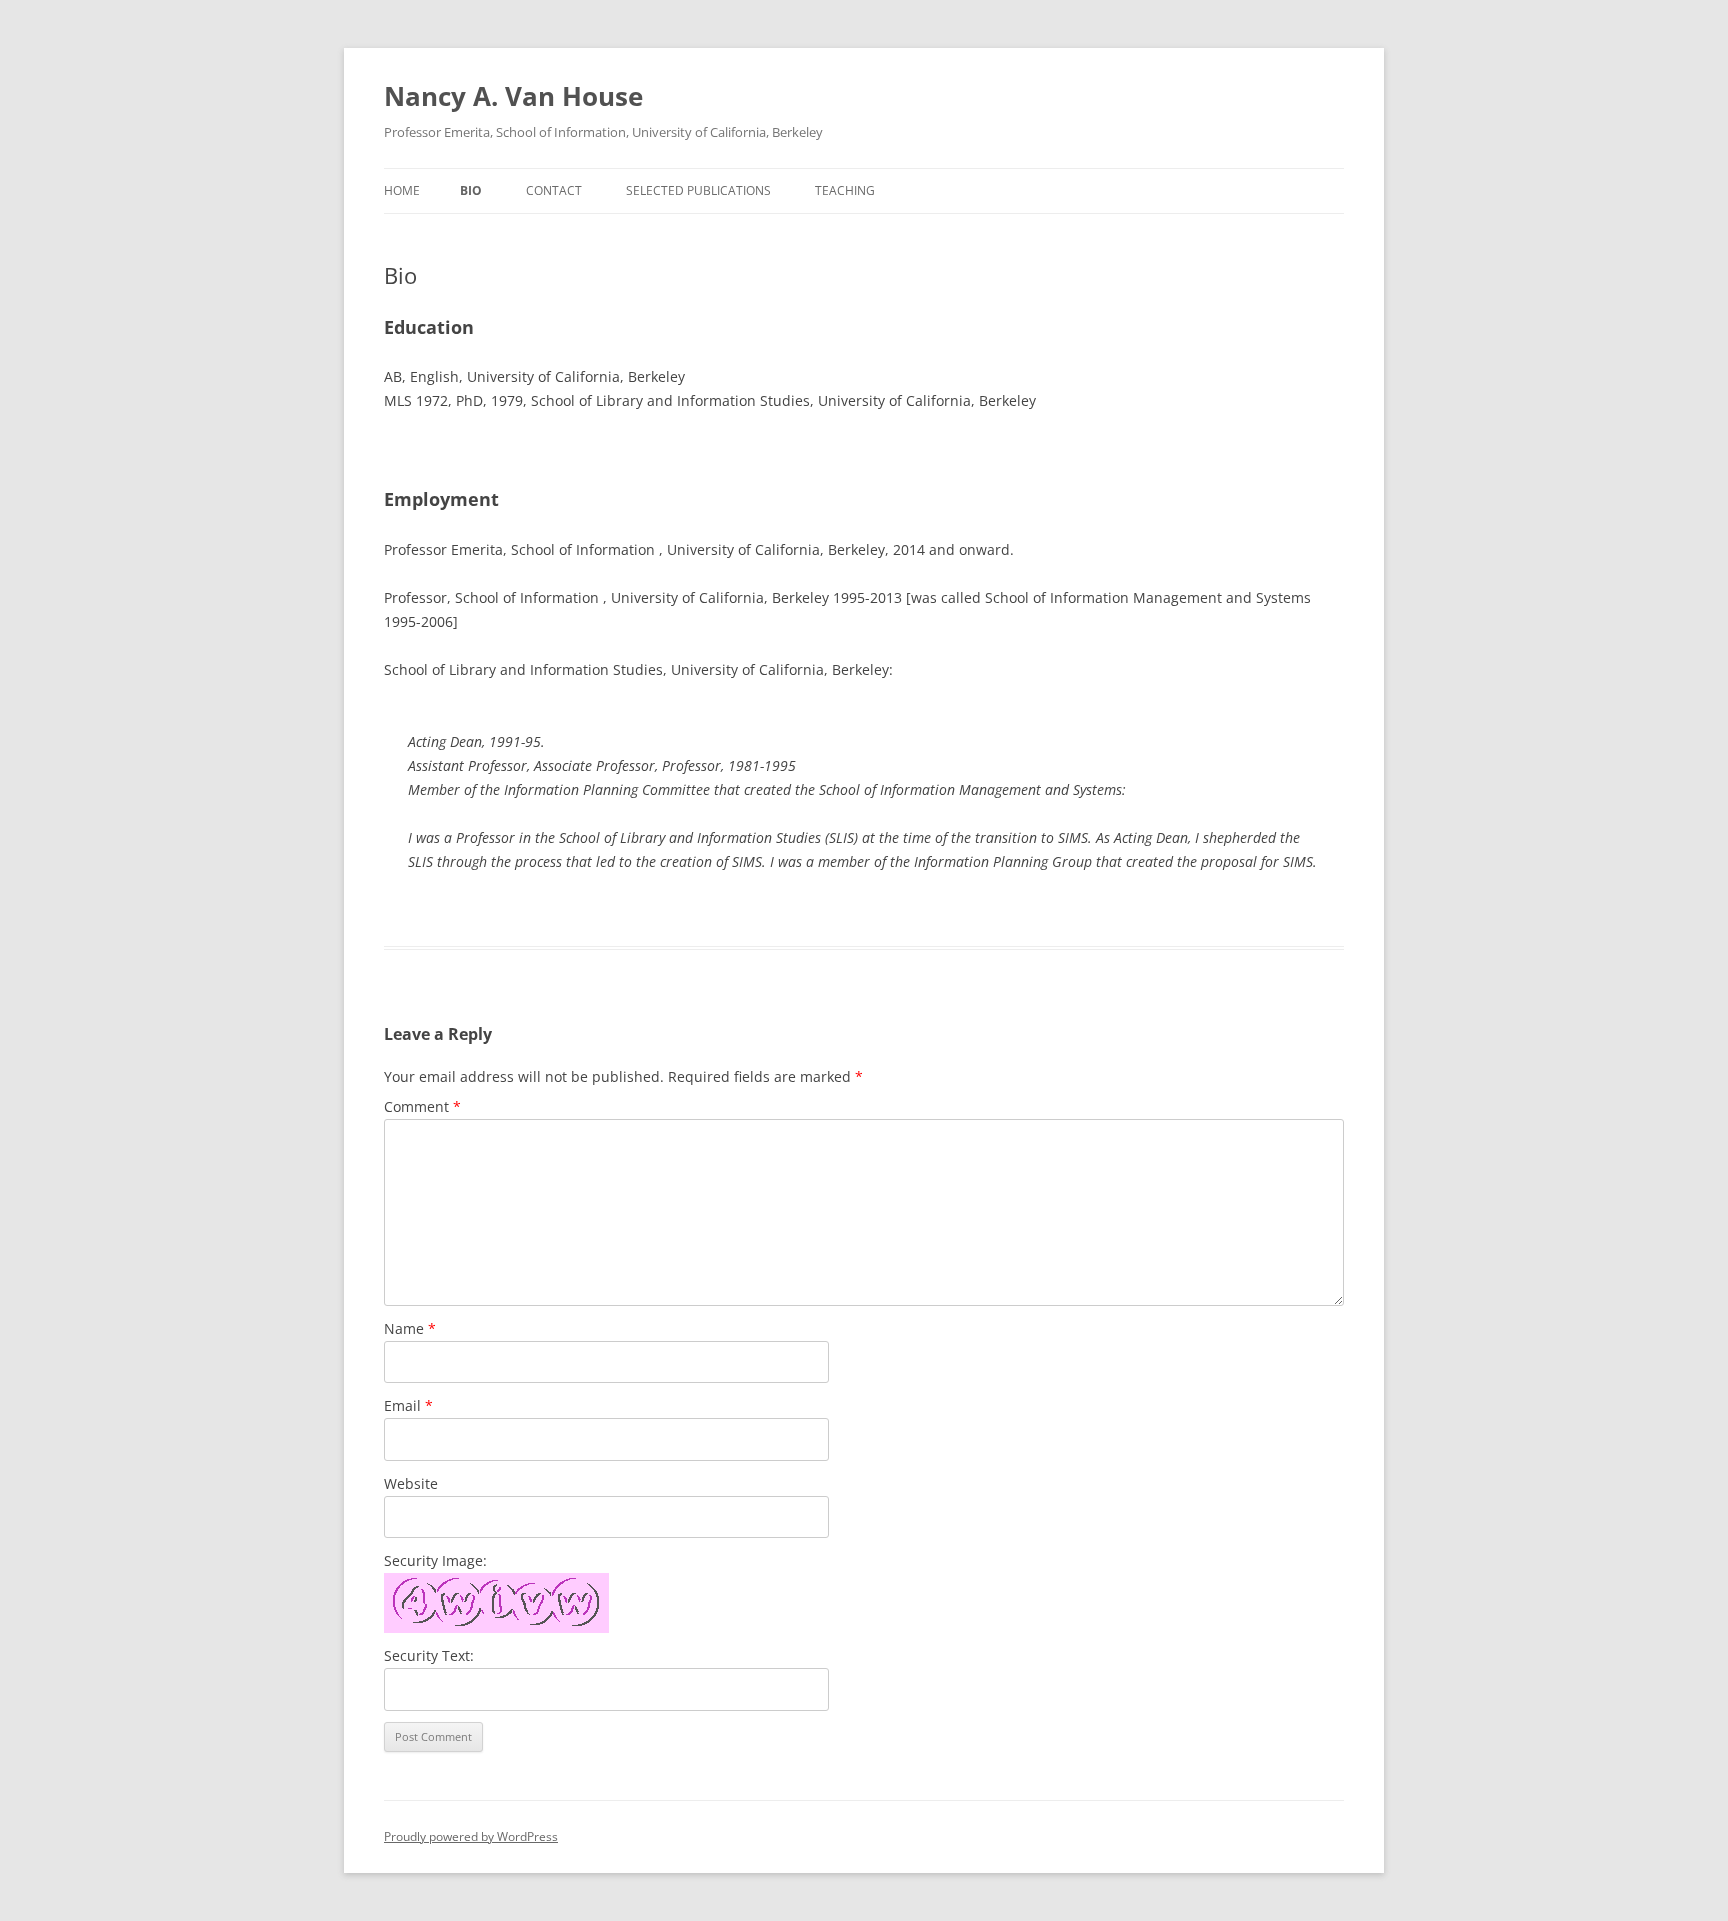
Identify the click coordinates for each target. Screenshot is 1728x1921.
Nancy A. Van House (513, 96)
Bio (471, 190)
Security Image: (435, 1560)
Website (411, 1483)
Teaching (845, 190)
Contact (554, 190)
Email (408, 1405)
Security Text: (429, 1655)
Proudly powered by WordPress (471, 1836)
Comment (422, 1106)
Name (410, 1328)
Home (402, 190)
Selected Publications (698, 190)
